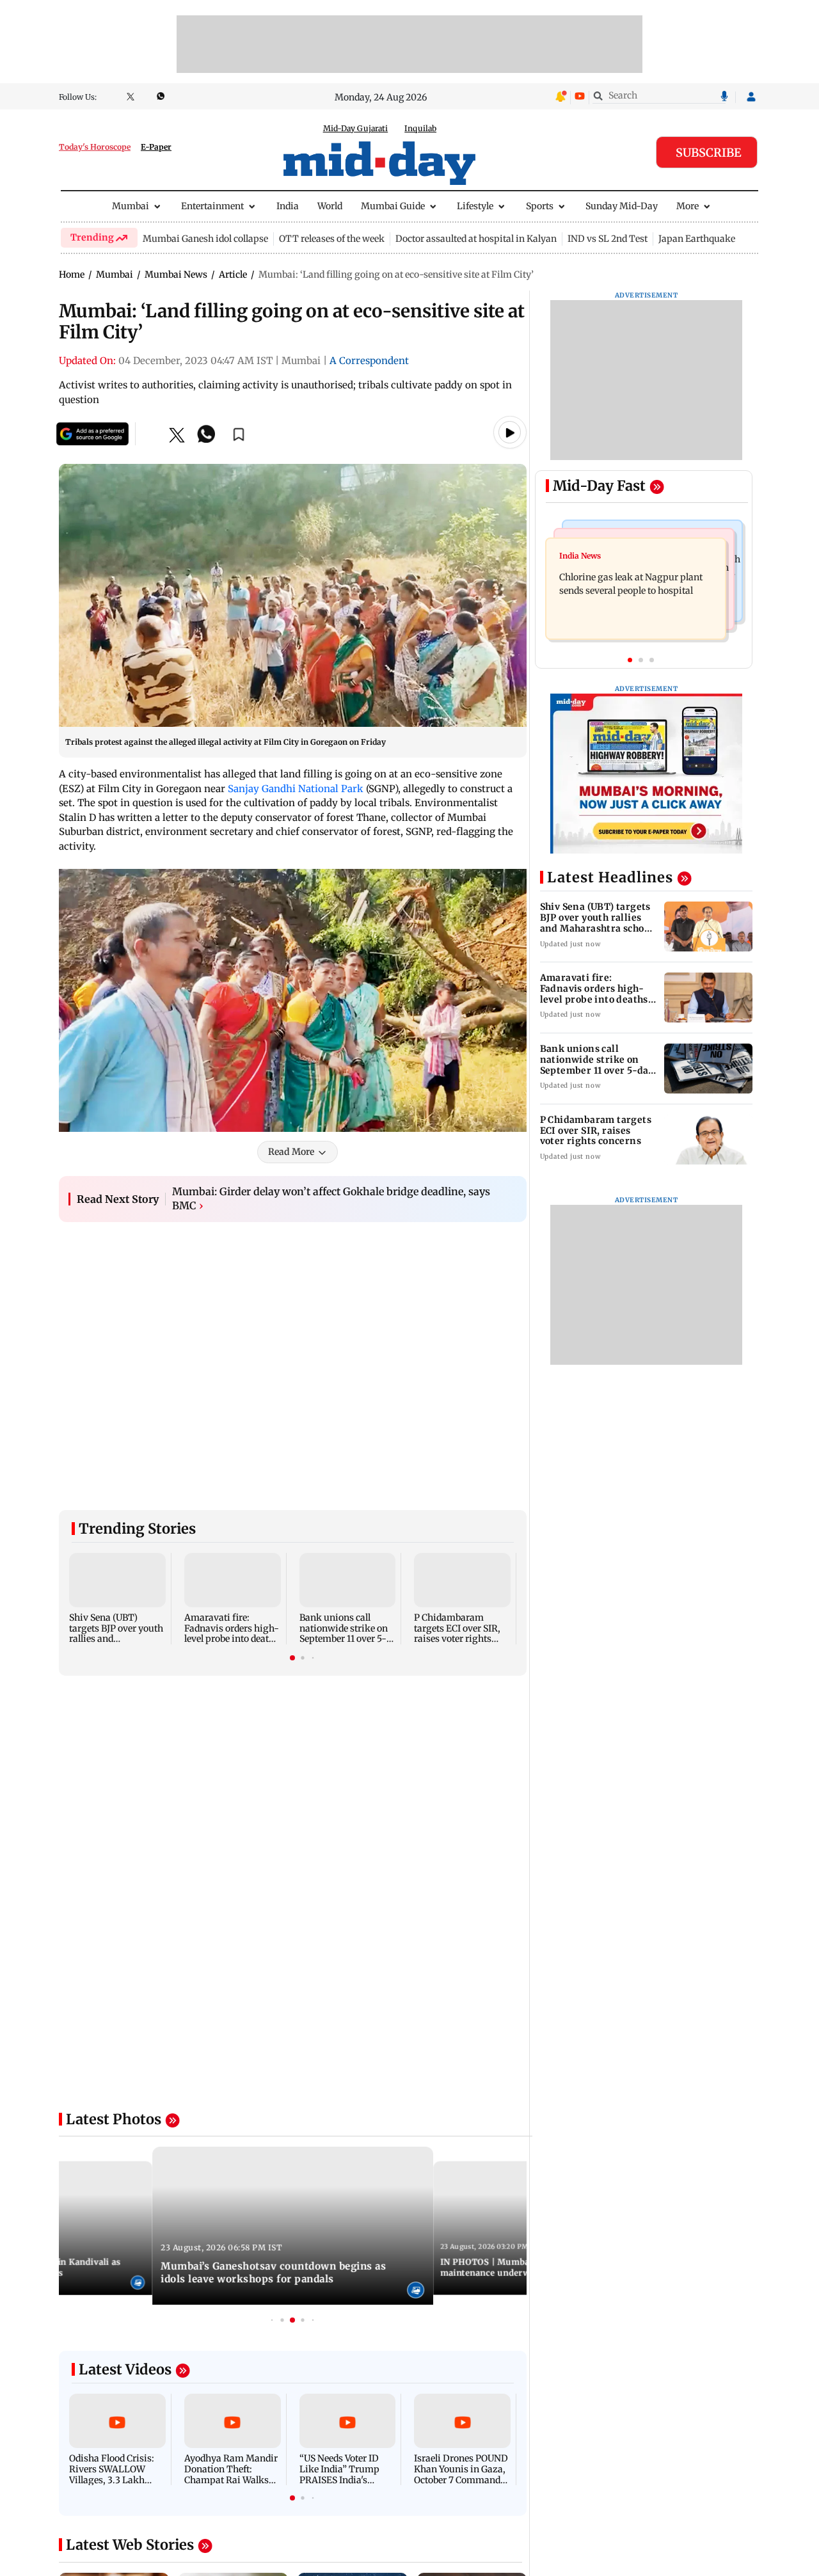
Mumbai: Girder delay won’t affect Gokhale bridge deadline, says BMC (331, 1198)
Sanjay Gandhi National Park (296, 789)
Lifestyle (475, 206)
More (688, 206)
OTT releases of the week (332, 239)
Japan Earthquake (697, 239)
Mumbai (131, 206)
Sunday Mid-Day (622, 206)
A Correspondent (369, 361)
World (330, 206)
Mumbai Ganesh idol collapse (205, 239)
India (288, 206)
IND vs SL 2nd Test (608, 239)
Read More (291, 1152)
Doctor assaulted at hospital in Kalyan (476, 239)
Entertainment (212, 206)
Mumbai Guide (393, 206)
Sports (540, 206)
